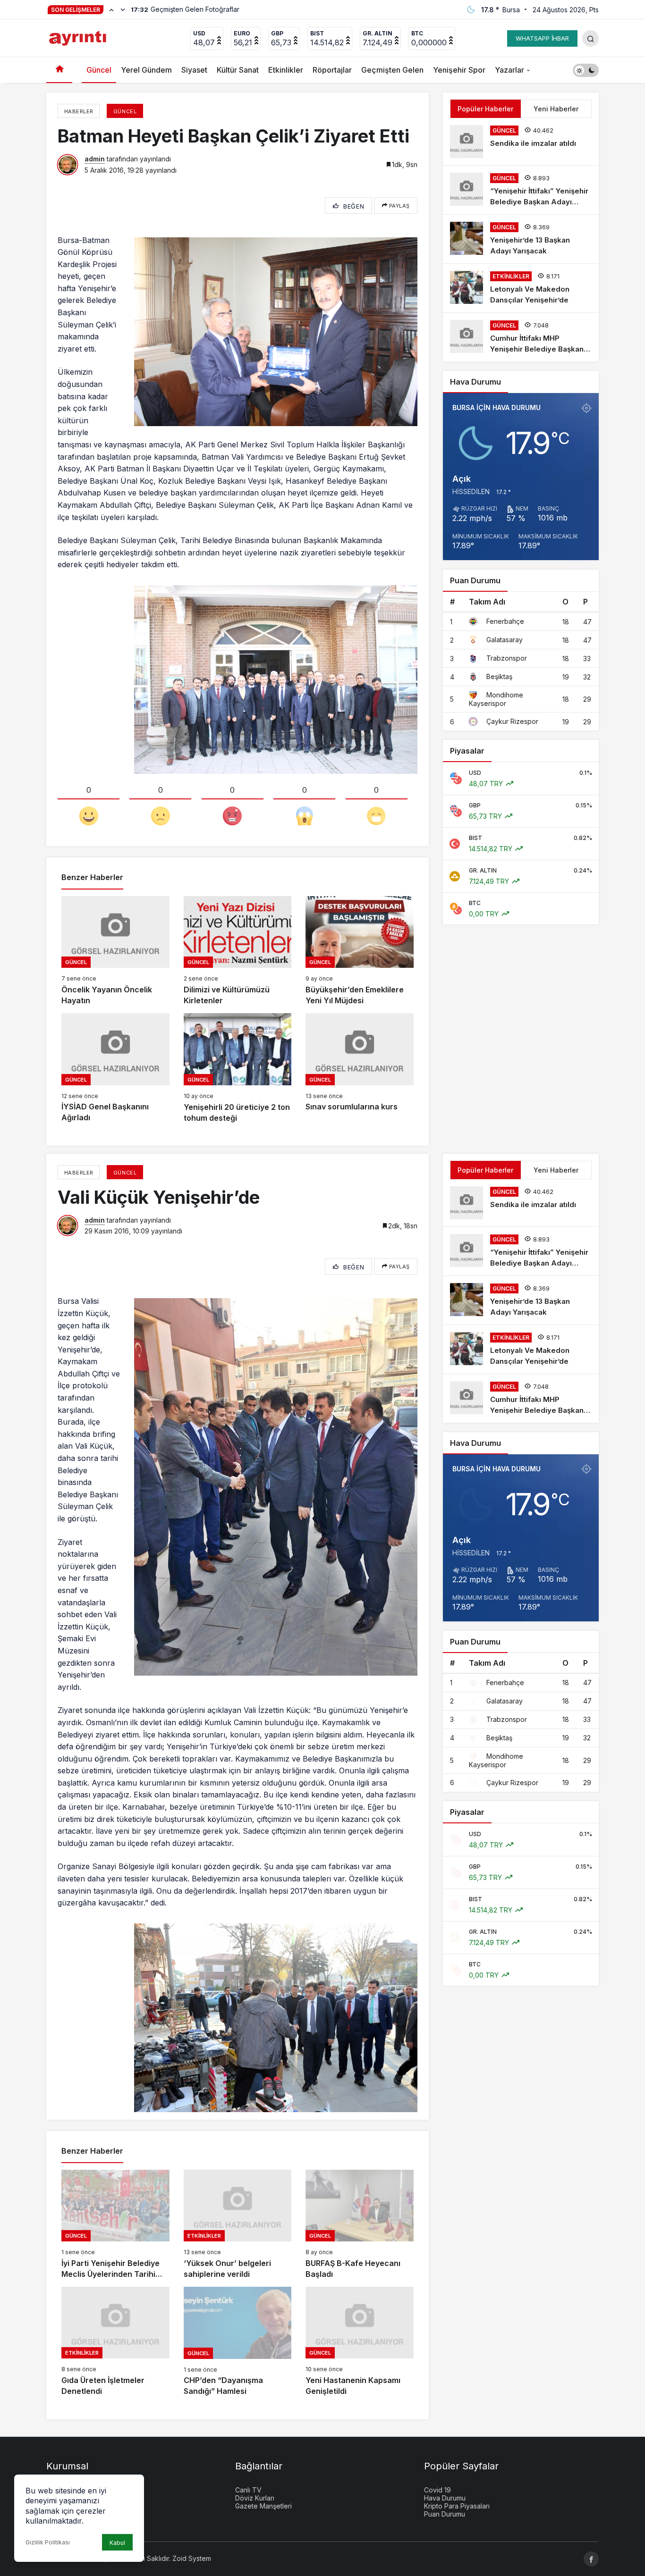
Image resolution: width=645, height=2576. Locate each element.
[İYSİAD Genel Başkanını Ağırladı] (115, 1068)
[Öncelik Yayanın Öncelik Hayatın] (115, 951)
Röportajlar (332, 70)
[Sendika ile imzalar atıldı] (521, 142)
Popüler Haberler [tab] (485, 109)
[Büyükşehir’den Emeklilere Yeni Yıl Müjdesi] (360, 951)
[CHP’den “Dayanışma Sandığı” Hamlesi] (238, 2342)
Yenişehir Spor (459, 70)
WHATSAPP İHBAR (542, 38)
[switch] (586, 70)
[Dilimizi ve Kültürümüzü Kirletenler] (238, 951)
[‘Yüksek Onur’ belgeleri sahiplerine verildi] (238, 2225)
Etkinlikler (286, 70)
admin (95, 159)
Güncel (99, 70)
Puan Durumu (445, 2514)
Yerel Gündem (146, 70)
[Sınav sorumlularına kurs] (360, 1068)
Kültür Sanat (238, 70)
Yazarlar (509, 70)
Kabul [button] (117, 2543)
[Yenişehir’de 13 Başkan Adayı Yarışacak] (521, 239)
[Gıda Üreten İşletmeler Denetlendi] (115, 2342)
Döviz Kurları (255, 2498)
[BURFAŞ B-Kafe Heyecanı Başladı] (360, 2225)
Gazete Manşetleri (263, 2506)
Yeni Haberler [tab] (556, 109)
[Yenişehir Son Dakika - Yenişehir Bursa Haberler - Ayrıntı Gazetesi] (79, 37)
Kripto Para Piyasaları (457, 2506)
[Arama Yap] (590, 38)
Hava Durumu (445, 2498)
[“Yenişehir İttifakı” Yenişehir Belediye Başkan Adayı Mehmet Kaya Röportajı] (521, 190)
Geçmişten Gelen (392, 70)
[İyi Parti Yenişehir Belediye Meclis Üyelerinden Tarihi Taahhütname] (115, 2225)
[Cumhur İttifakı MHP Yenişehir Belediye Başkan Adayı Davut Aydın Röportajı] (521, 337)
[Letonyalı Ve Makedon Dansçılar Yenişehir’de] (521, 288)
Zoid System (192, 2558)
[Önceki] (111, 9)
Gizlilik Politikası (48, 2542)
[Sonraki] (123, 9)
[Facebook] (591, 2559)
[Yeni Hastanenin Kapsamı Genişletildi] (360, 2342)
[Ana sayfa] (59, 70)
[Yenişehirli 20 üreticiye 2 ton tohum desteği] (238, 1068)
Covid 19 (437, 2490)
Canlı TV (248, 2490)
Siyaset (194, 70)
